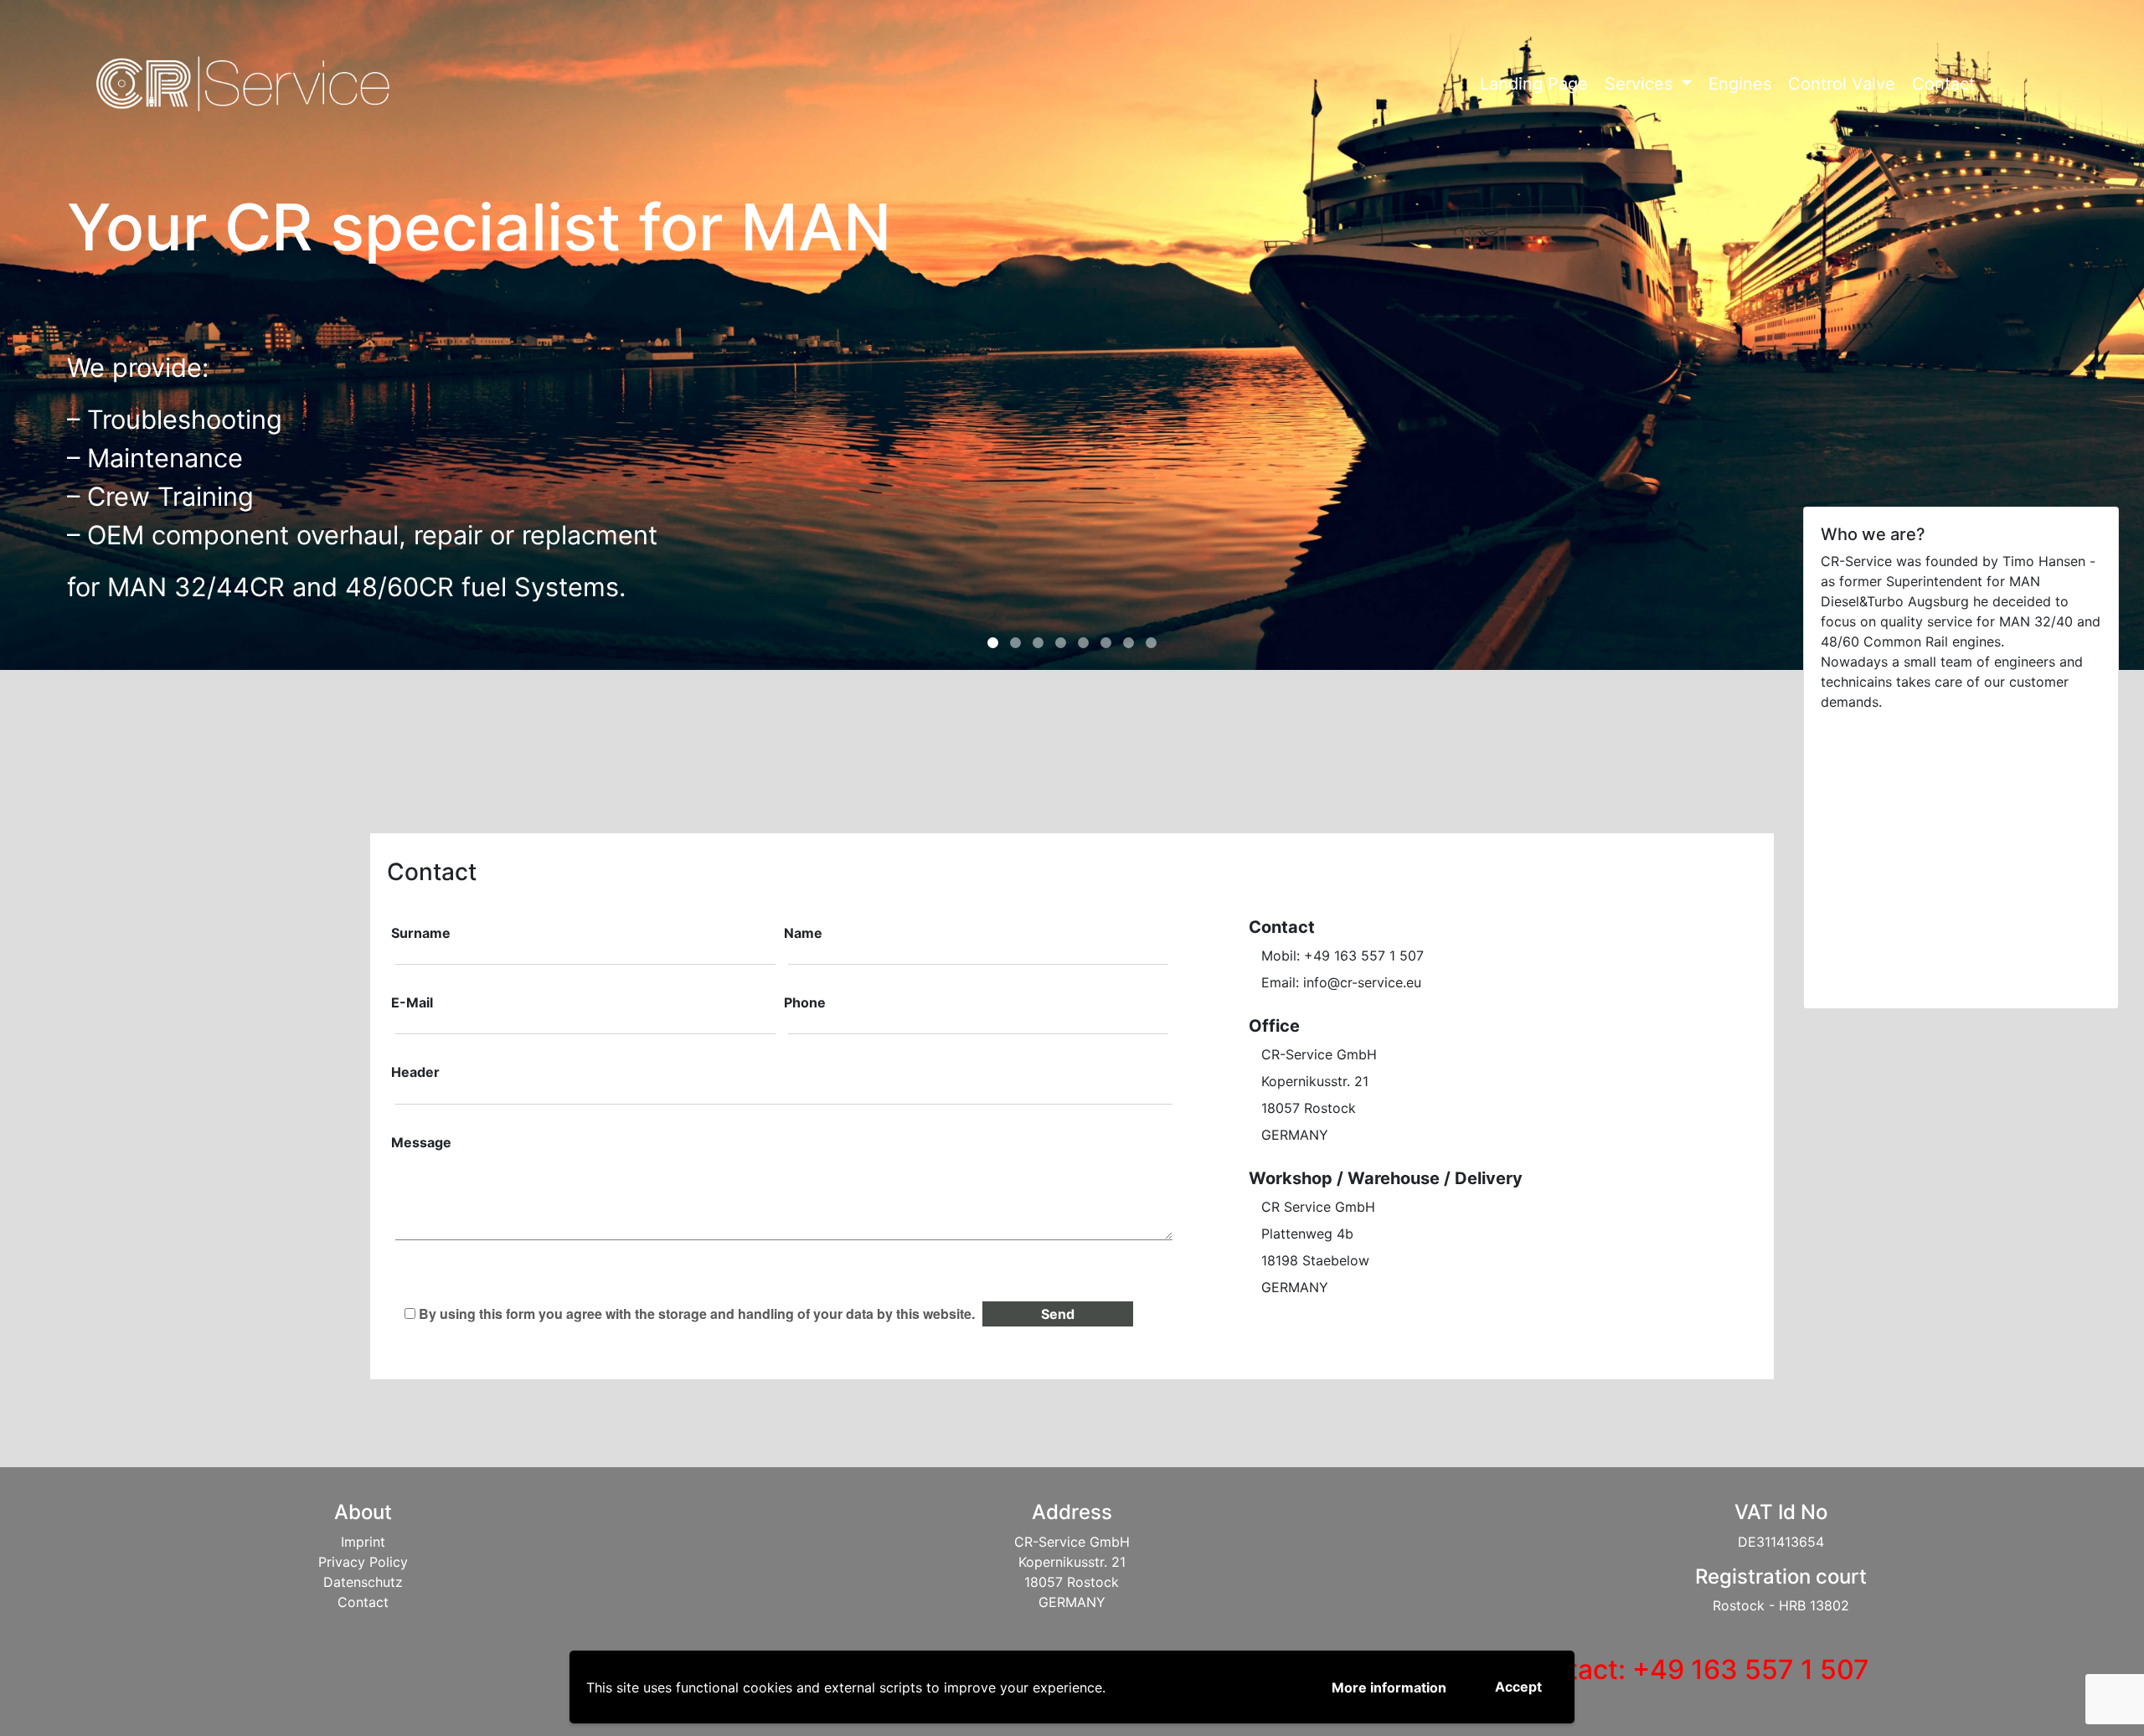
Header (415, 1072)
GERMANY (1295, 1135)
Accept (1518, 1687)
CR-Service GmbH (1319, 1054)
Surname (421, 933)
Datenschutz (363, 1582)
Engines (1740, 84)
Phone (805, 1002)
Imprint (363, 1542)
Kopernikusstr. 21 (1315, 1081)
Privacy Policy (363, 1562)
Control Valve (1842, 84)
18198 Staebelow (1315, 1260)
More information (1389, 1687)
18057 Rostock (1309, 1108)
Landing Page (1534, 84)
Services (1641, 84)
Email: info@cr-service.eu (1341, 982)
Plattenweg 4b (1307, 1234)
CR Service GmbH (1318, 1207)
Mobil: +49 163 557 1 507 (1343, 956)
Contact (1943, 84)
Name (803, 933)
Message (421, 1142)
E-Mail (412, 1002)
